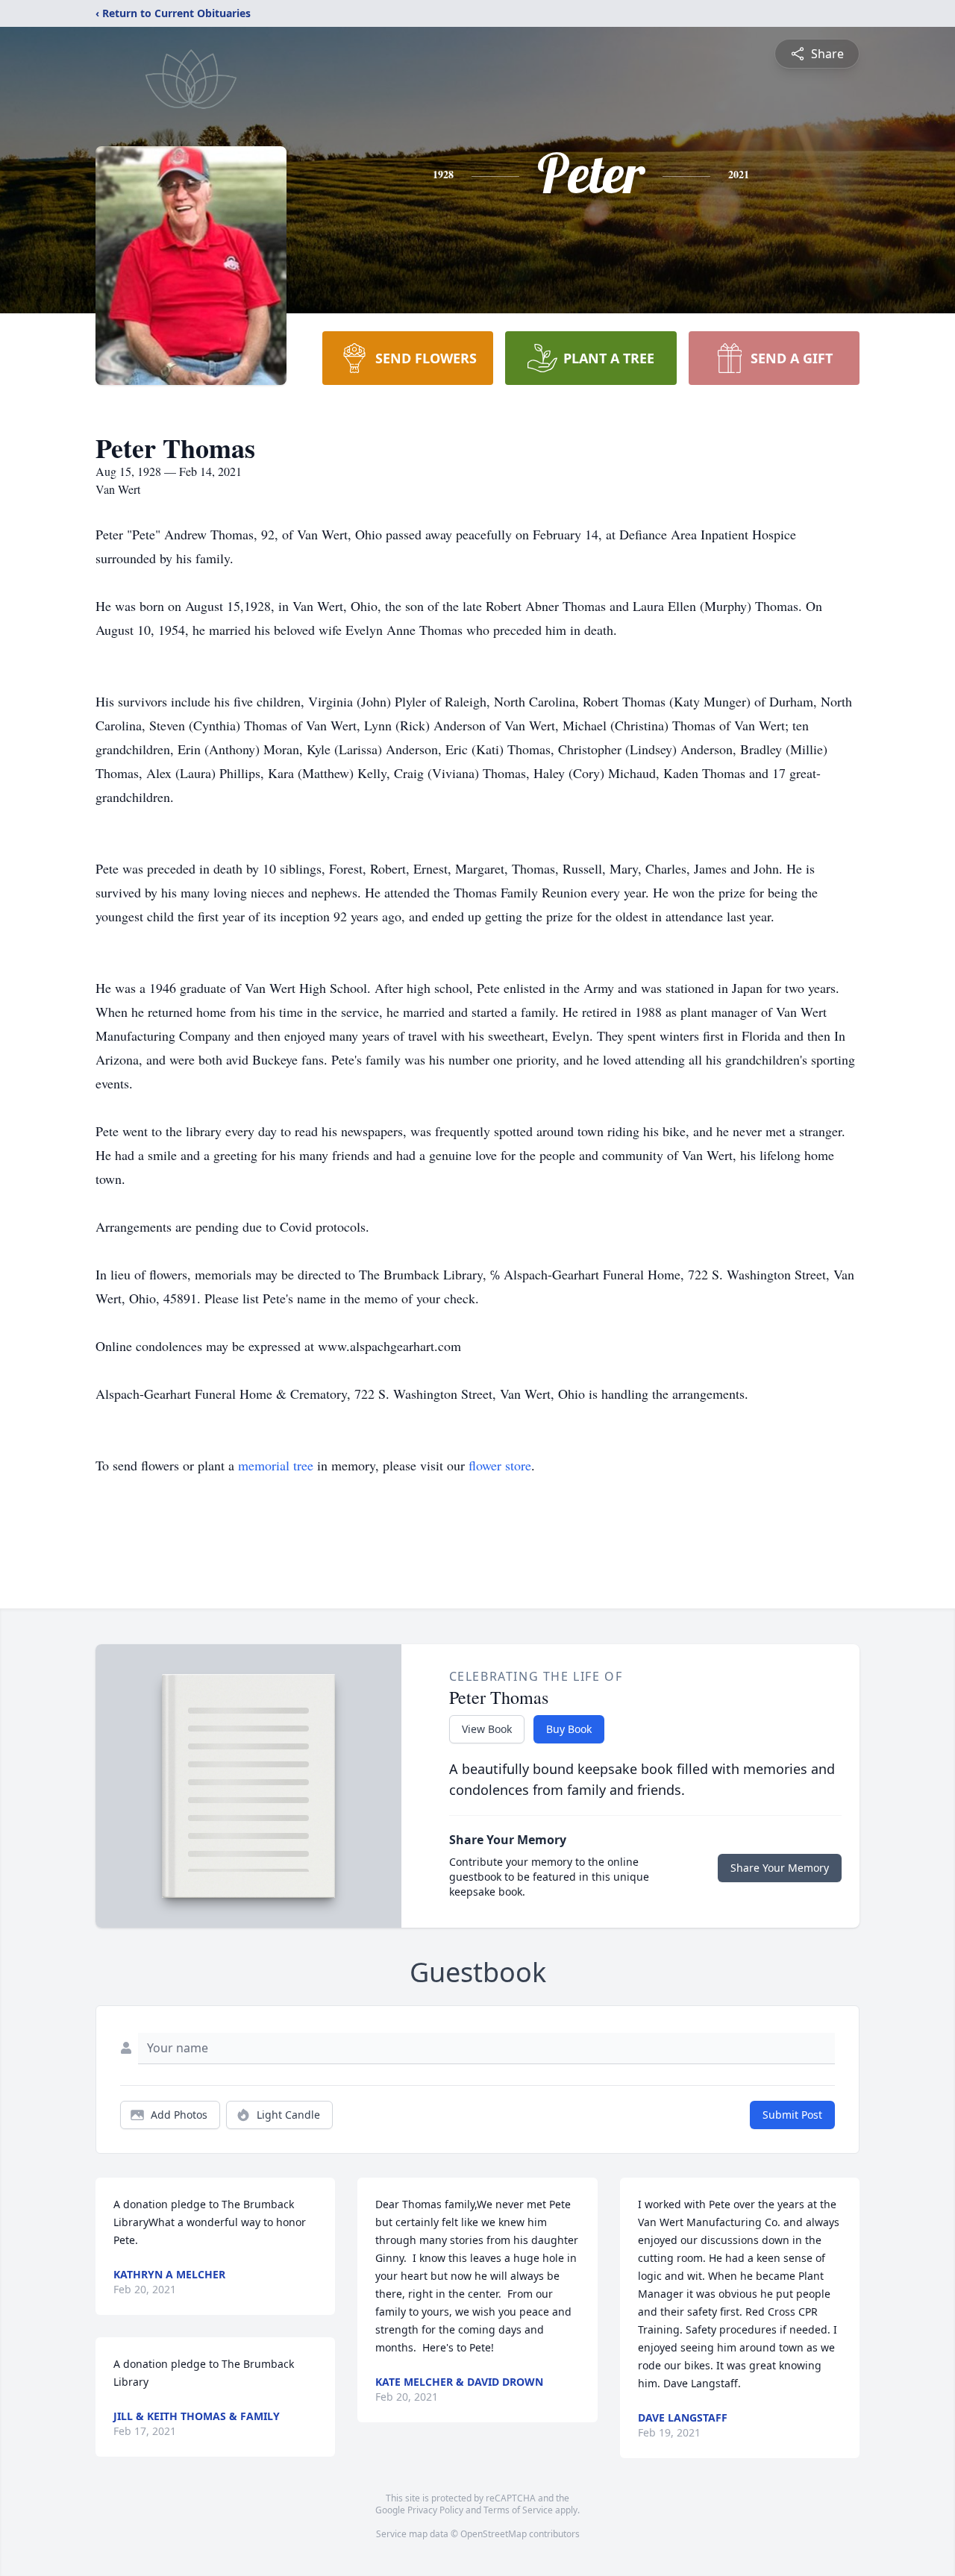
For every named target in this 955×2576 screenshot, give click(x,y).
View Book (487, 1729)
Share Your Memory (780, 1868)
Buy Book (569, 1729)
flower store (500, 1465)
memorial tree (276, 1465)
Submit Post (792, 2115)
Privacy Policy (435, 2510)
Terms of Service (518, 2510)
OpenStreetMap (494, 2534)
